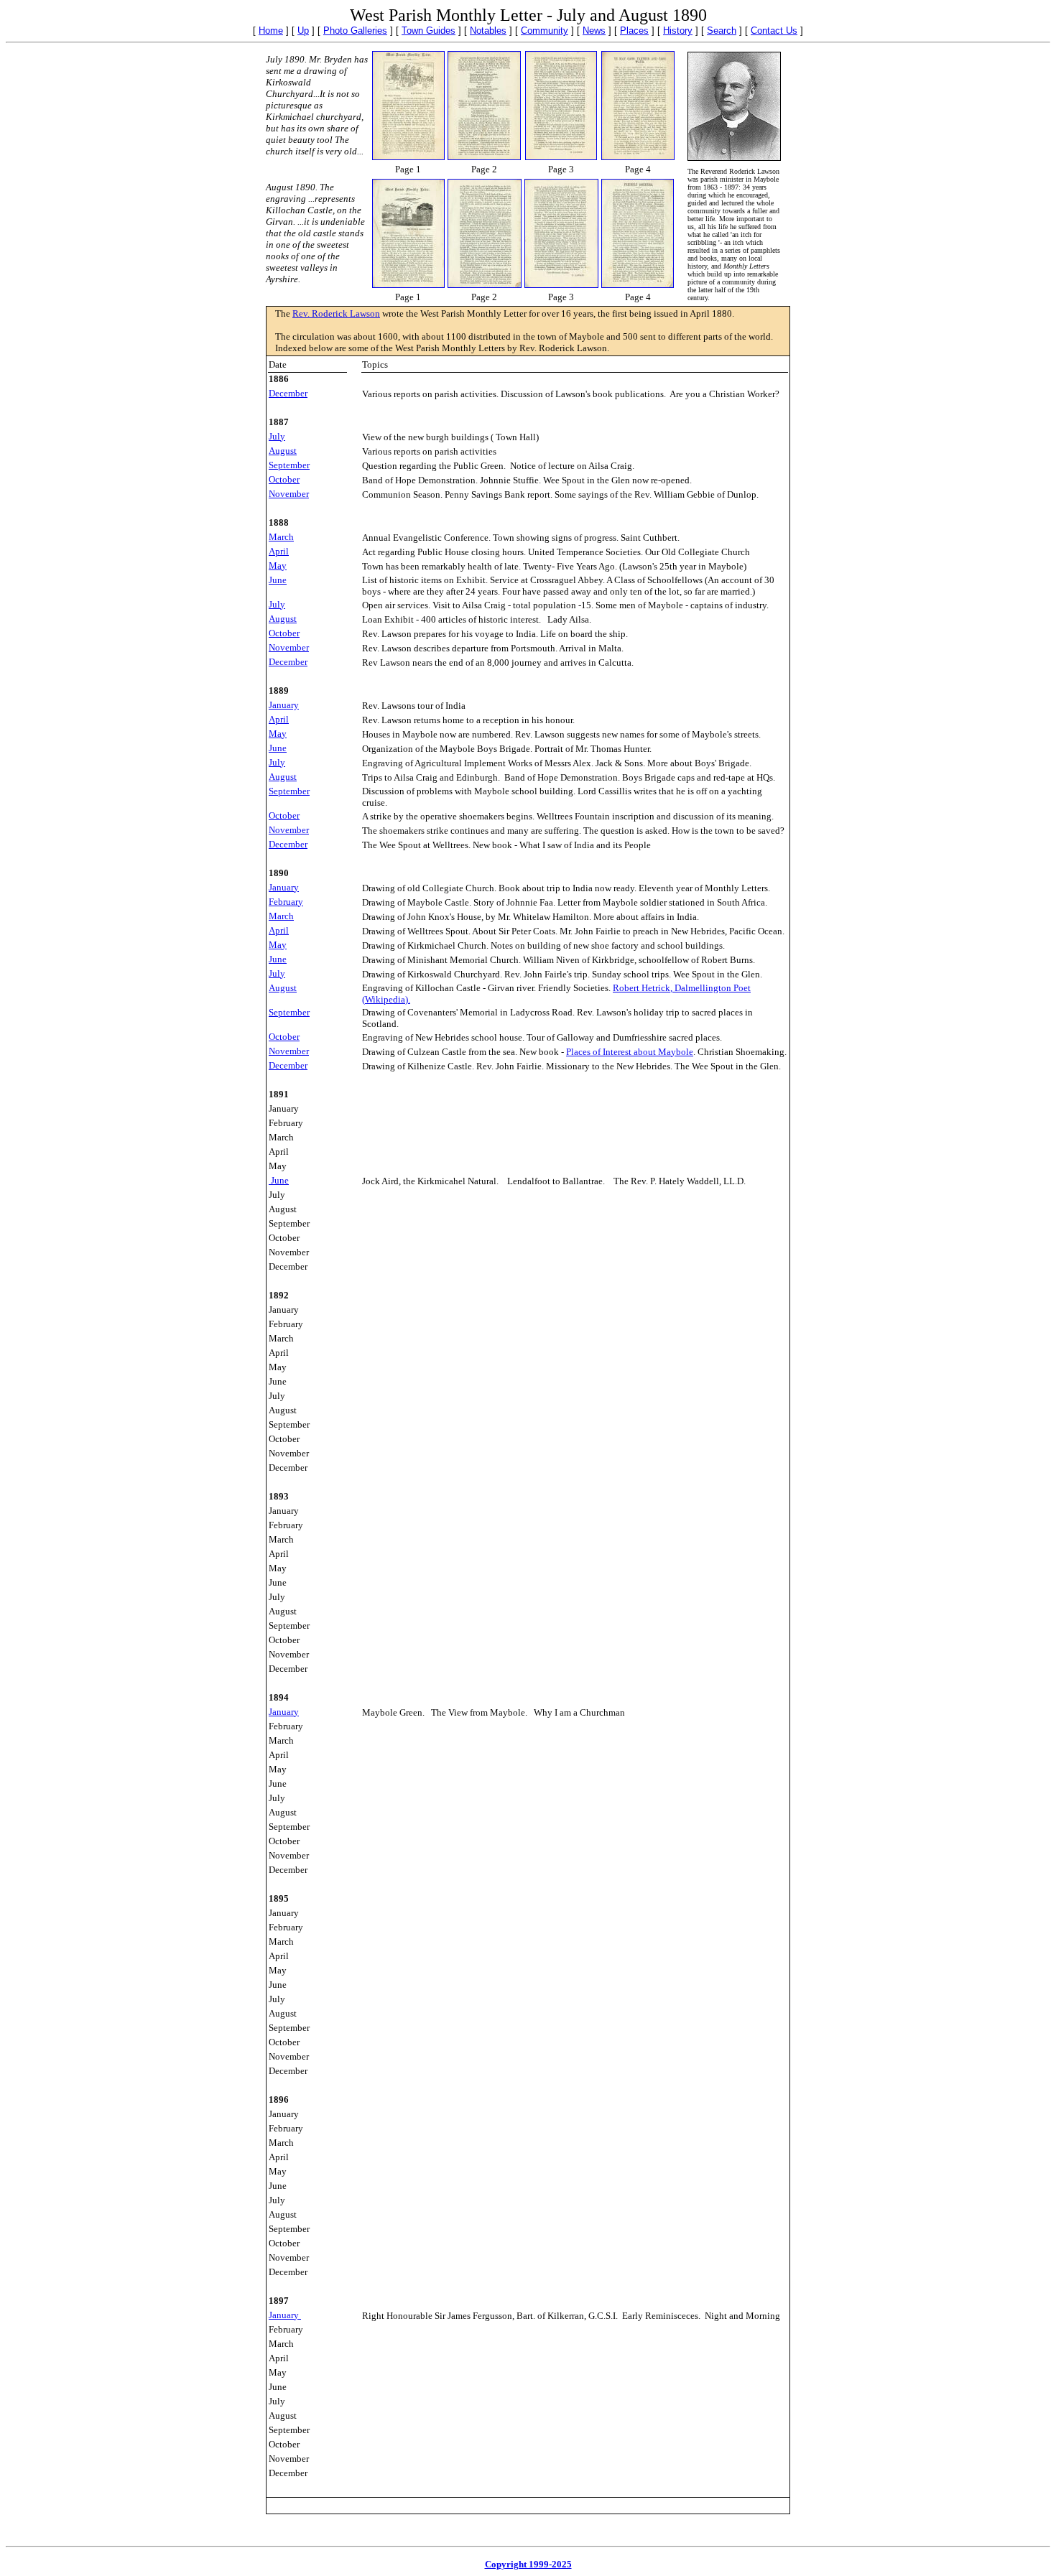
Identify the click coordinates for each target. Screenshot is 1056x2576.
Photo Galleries (355, 31)
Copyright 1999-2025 (528, 2564)
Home (271, 31)
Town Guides (429, 31)
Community (545, 31)
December (288, 393)
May (278, 566)
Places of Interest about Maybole (630, 1052)
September (289, 465)
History (678, 31)
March (281, 537)
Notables (488, 31)
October (284, 479)
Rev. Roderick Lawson (336, 313)
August (283, 451)
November (289, 494)
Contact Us (774, 31)
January (284, 887)
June (278, 580)
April (279, 551)
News (594, 31)
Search (722, 31)
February (286, 902)
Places (634, 31)
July (277, 436)
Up (303, 31)
